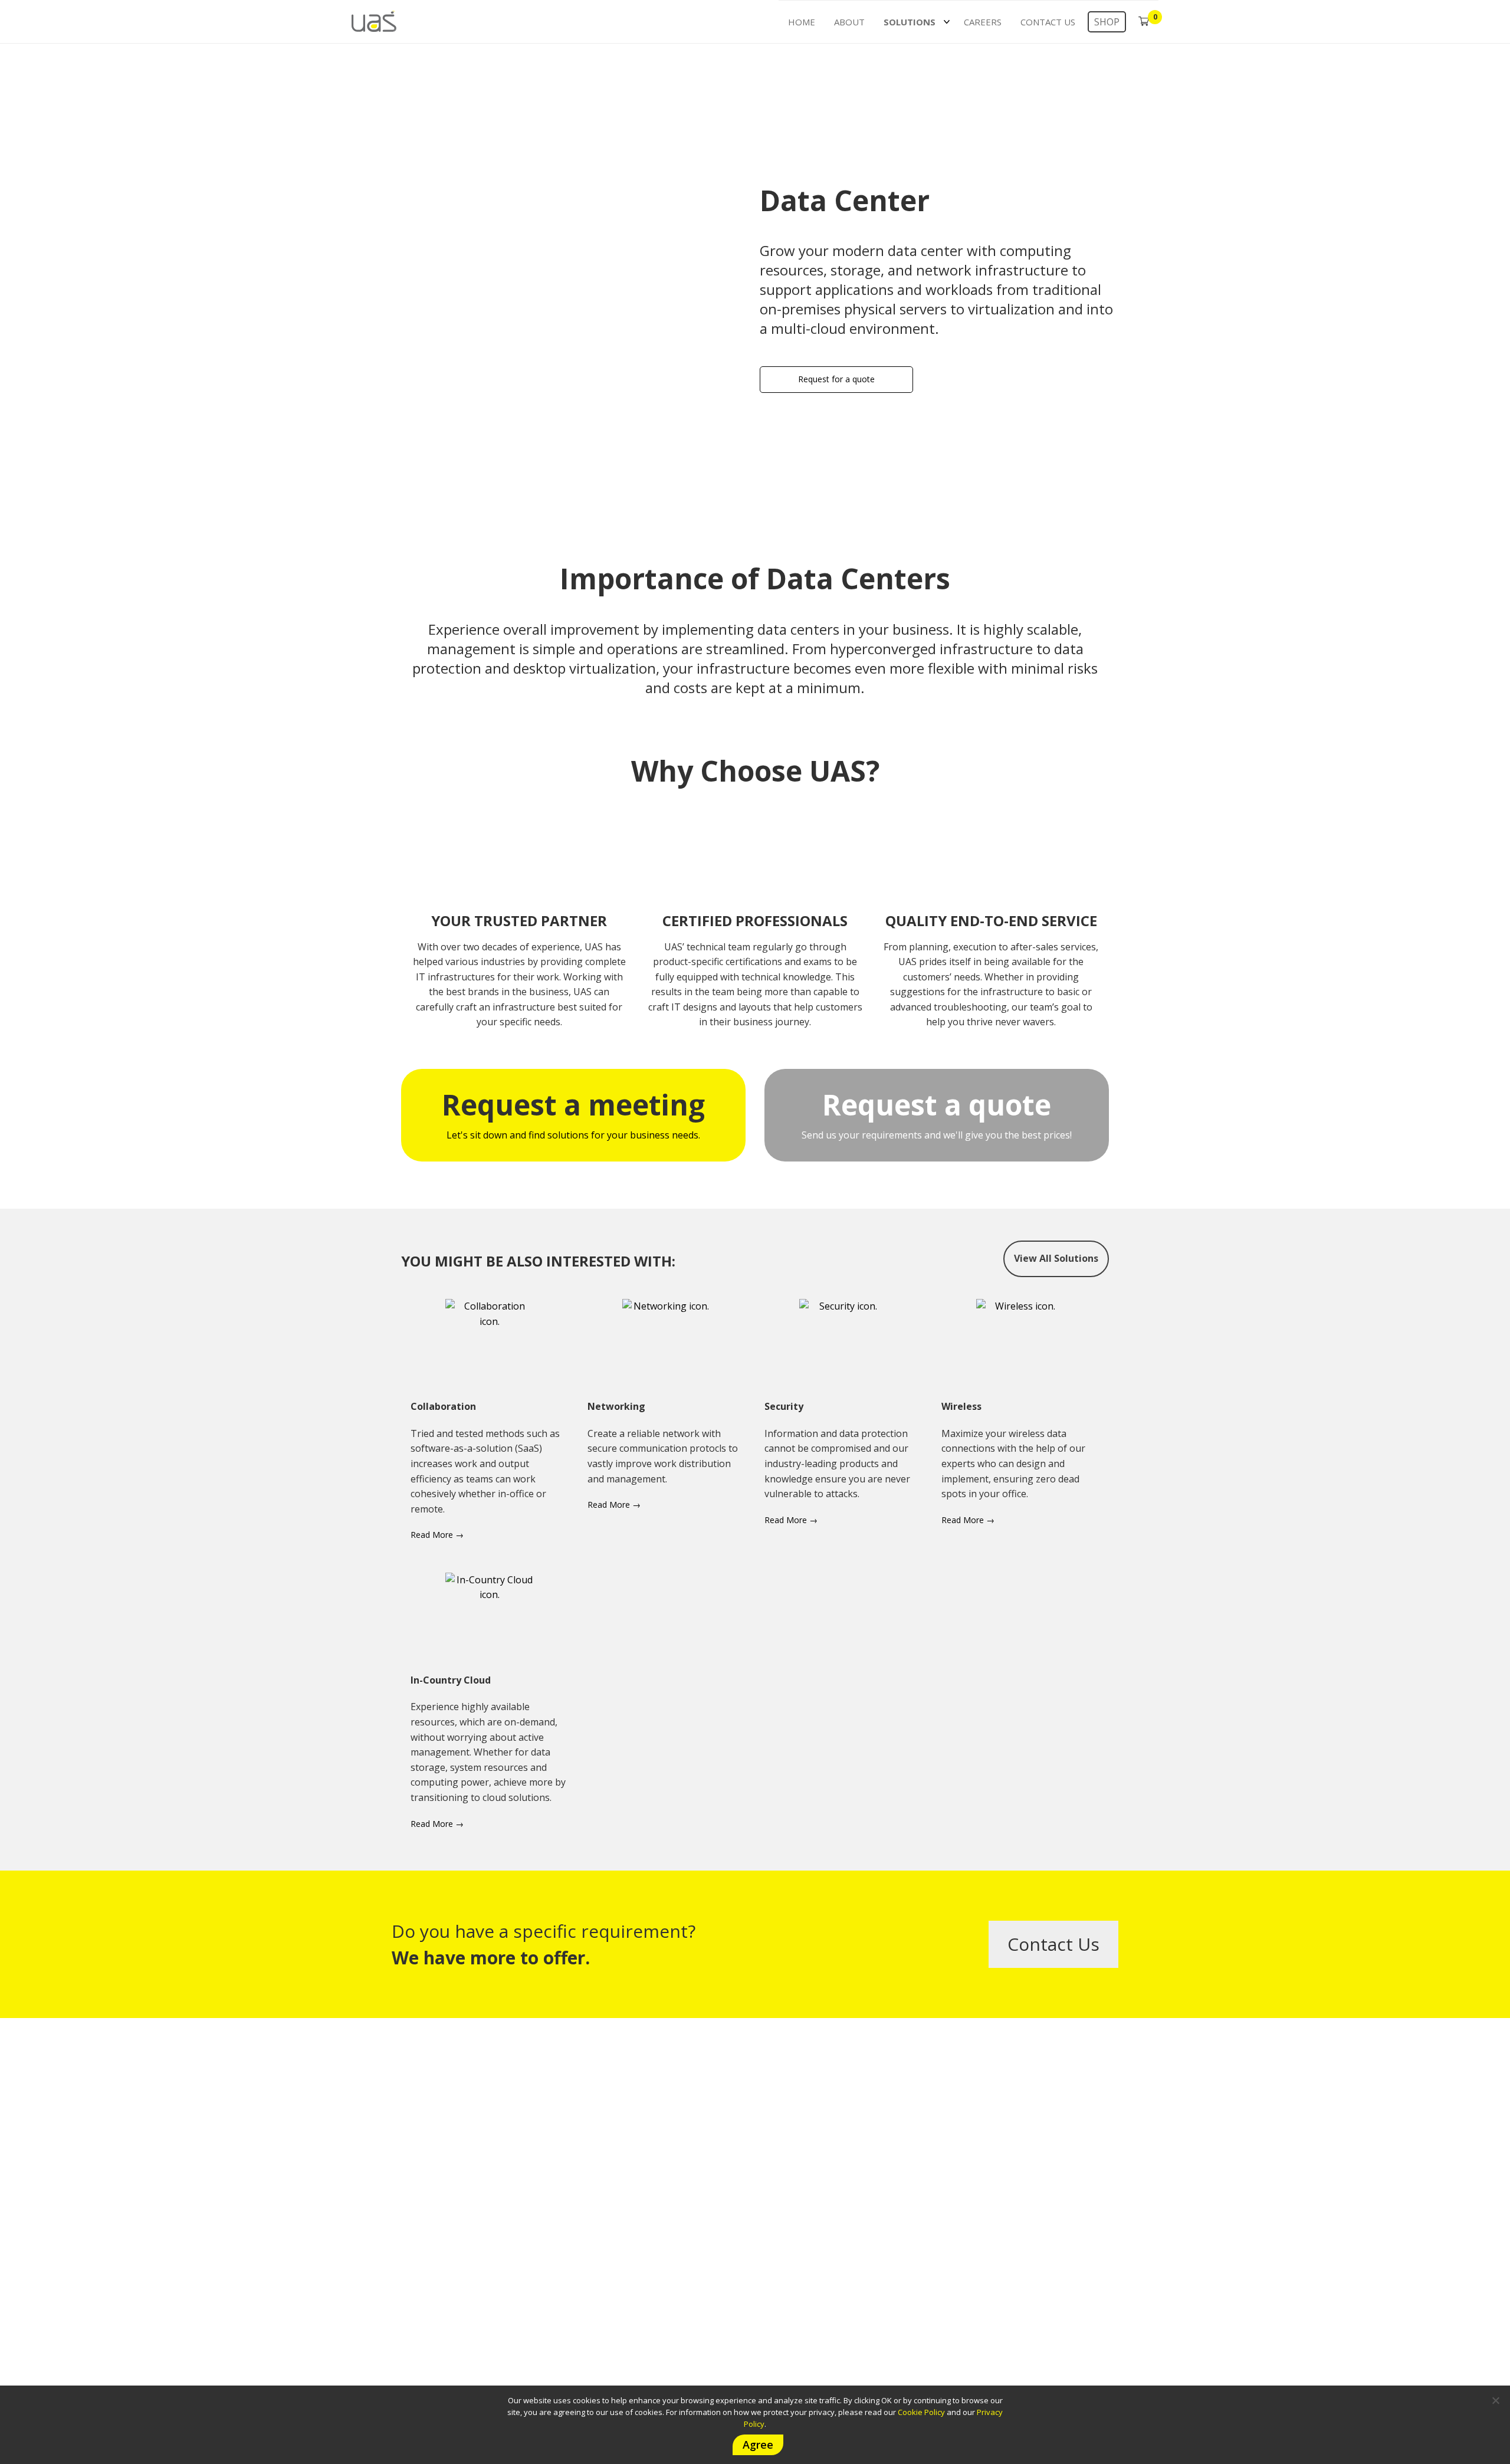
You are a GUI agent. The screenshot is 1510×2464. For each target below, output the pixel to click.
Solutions (910, 22)
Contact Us (1048, 22)
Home (802, 22)
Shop (1107, 22)
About (849, 22)
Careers (983, 22)
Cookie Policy (921, 2412)
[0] (1144, 21)
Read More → (437, 1535)
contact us (1053, 1944)
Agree (758, 2445)
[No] (1495, 2400)
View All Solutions (1056, 1258)
